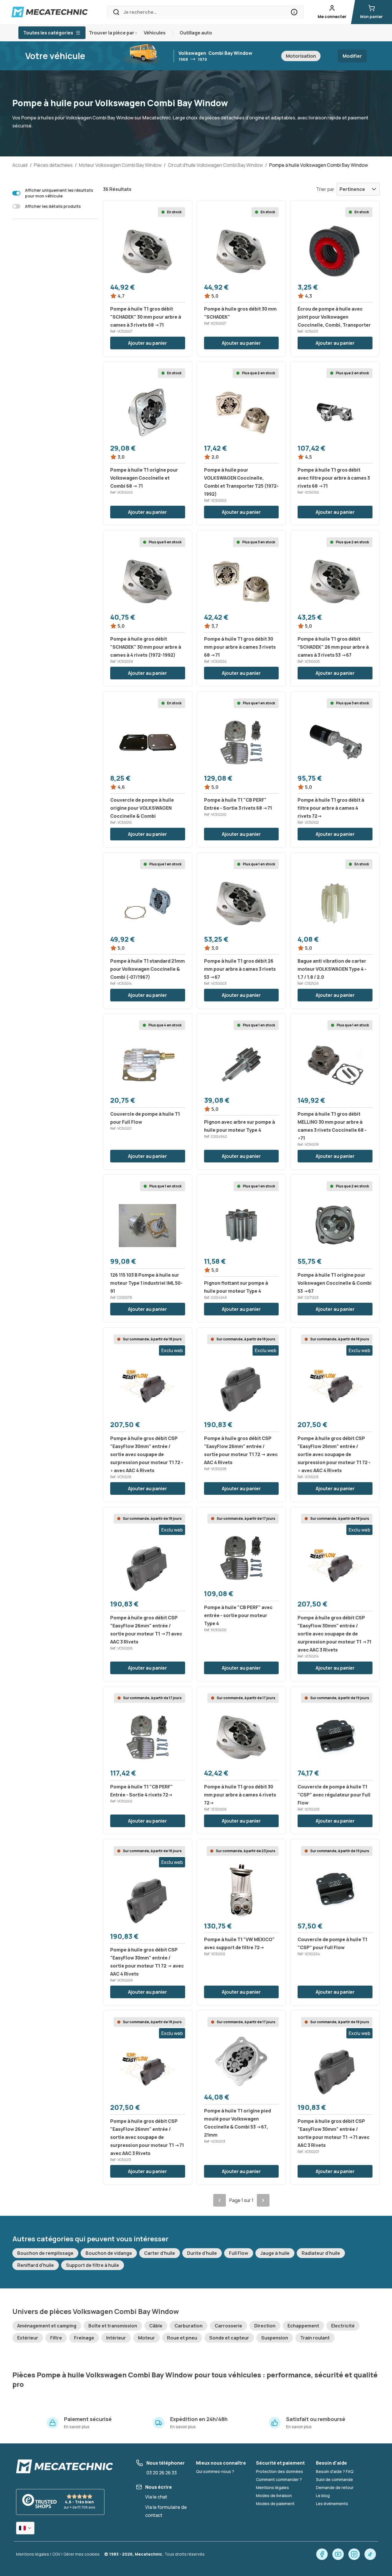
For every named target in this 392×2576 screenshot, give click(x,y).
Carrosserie (228, 2326)
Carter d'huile (160, 2253)
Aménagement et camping (47, 2326)
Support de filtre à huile (93, 2265)
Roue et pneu (182, 2338)
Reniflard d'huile (36, 2265)
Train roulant (315, 2338)
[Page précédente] (220, 2200)
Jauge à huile (275, 2253)
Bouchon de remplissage (45, 2253)
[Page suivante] (263, 2200)
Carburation (189, 2326)
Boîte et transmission (113, 2326)
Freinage (84, 2338)
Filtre (56, 2338)
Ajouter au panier (148, 343)
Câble (156, 2326)
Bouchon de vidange (109, 2253)
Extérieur (28, 2338)
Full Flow (239, 2253)
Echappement (303, 2326)
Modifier (352, 56)
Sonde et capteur (229, 2338)
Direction (265, 2326)
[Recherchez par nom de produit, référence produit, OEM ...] (294, 12)
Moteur (146, 2338)
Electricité (343, 2326)
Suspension (275, 2338)
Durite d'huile (202, 2253)
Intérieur (116, 2338)
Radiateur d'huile (321, 2253)
